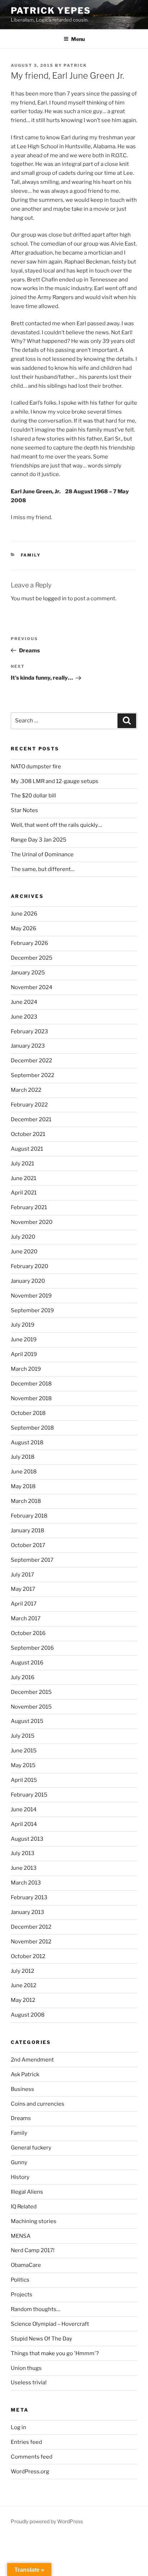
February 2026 (29, 943)
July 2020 (23, 1237)
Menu (78, 39)
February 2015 (29, 1795)
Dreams (21, 2118)
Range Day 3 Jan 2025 (39, 840)
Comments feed (32, 2457)
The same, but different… (43, 869)
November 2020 (32, 1222)
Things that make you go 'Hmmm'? (55, 2353)
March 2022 (26, 1090)
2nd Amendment (32, 2060)
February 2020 (29, 1266)
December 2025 (32, 958)
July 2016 (23, 1677)
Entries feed (26, 2442)
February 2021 (29, 1207)
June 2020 (24, 1252)
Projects (22, 2295)
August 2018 (27, 1443)
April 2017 (24, 1604)
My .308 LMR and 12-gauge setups (55, 781)
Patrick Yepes (51, 11)
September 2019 (32, 1310)
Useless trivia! (29, 2382)
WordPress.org (30, 2472)
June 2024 (24, 1002)
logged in (55, 598)
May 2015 (23, 1765)
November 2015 (31, 1707)
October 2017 (28, 1545)
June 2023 (24, 1017)
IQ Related (24, 2207)
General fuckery (31, 2148)
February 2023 (29, 1031)
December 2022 (31, 1061)
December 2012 (31, 1927)
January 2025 (28, 973)
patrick (75, 65)
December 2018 (31, 1384)
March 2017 (26, 1618)
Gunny (19, 2162)
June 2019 (24, 1340)
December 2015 (31, 1692)
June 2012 (24, 1985)
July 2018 (23, 1457)
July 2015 (23, 1736)
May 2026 (24, 928)
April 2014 (24, 1824)
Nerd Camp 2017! (33, 2250)
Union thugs (26, 2368)
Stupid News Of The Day (41, 2339)
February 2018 (29, 1516)
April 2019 (24, 1354)
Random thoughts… (36, 2309)
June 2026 (24, 914)
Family (31, 555)
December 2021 (31, 1119)
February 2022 (29, 1105)
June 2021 (24, 1178)
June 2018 (24, 1472)
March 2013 (26, 1883)
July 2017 (22, 1575)
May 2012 (23, 2000)
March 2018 (26, 1501)
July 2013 (23, 1853)
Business (22, 2089)
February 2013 (29, 1897)
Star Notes (24, 810)
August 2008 (28, 2015)
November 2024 (32, 987)
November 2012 (31, 1942)
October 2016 (28, 1633)
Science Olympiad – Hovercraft (50, 2324)
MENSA (21, 2236)
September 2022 (33, 1075)
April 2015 (24, 1780)
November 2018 (31, 1398)
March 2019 (26, 1369)
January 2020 (28, 1281)
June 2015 (24, 1751)
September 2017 (32, 1560)
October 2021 (28, 1134)
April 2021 (24, 1193)
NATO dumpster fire (36, 767)
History (20, 2177)
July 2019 (23, 1325)
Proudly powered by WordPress (47, 2521)
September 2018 (32, 1428)
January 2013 (27, 1912)
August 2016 (27, 1663)
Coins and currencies (38, 2104)
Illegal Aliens (27, 2192)
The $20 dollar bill (33, 796)
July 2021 (22, 1164)
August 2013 (27, 1839)
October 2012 (28, 1956)
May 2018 (23, 1486)
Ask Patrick (25, 2074)
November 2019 (31, 1296)
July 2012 (22, 1971)
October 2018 (28, 1413)
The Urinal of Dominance (42, 854)
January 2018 (27, 1531)
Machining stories (34, 2221)
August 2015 (27, 1721)
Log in (18, 2427)
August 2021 (27, 1149)
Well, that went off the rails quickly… (56, 825)
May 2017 (23, 1589)
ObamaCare (26, 2265)
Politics (20, 2280)
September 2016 (32, 1648)
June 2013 (24, 1868)
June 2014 (24, 1809)
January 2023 (28, 1046)
